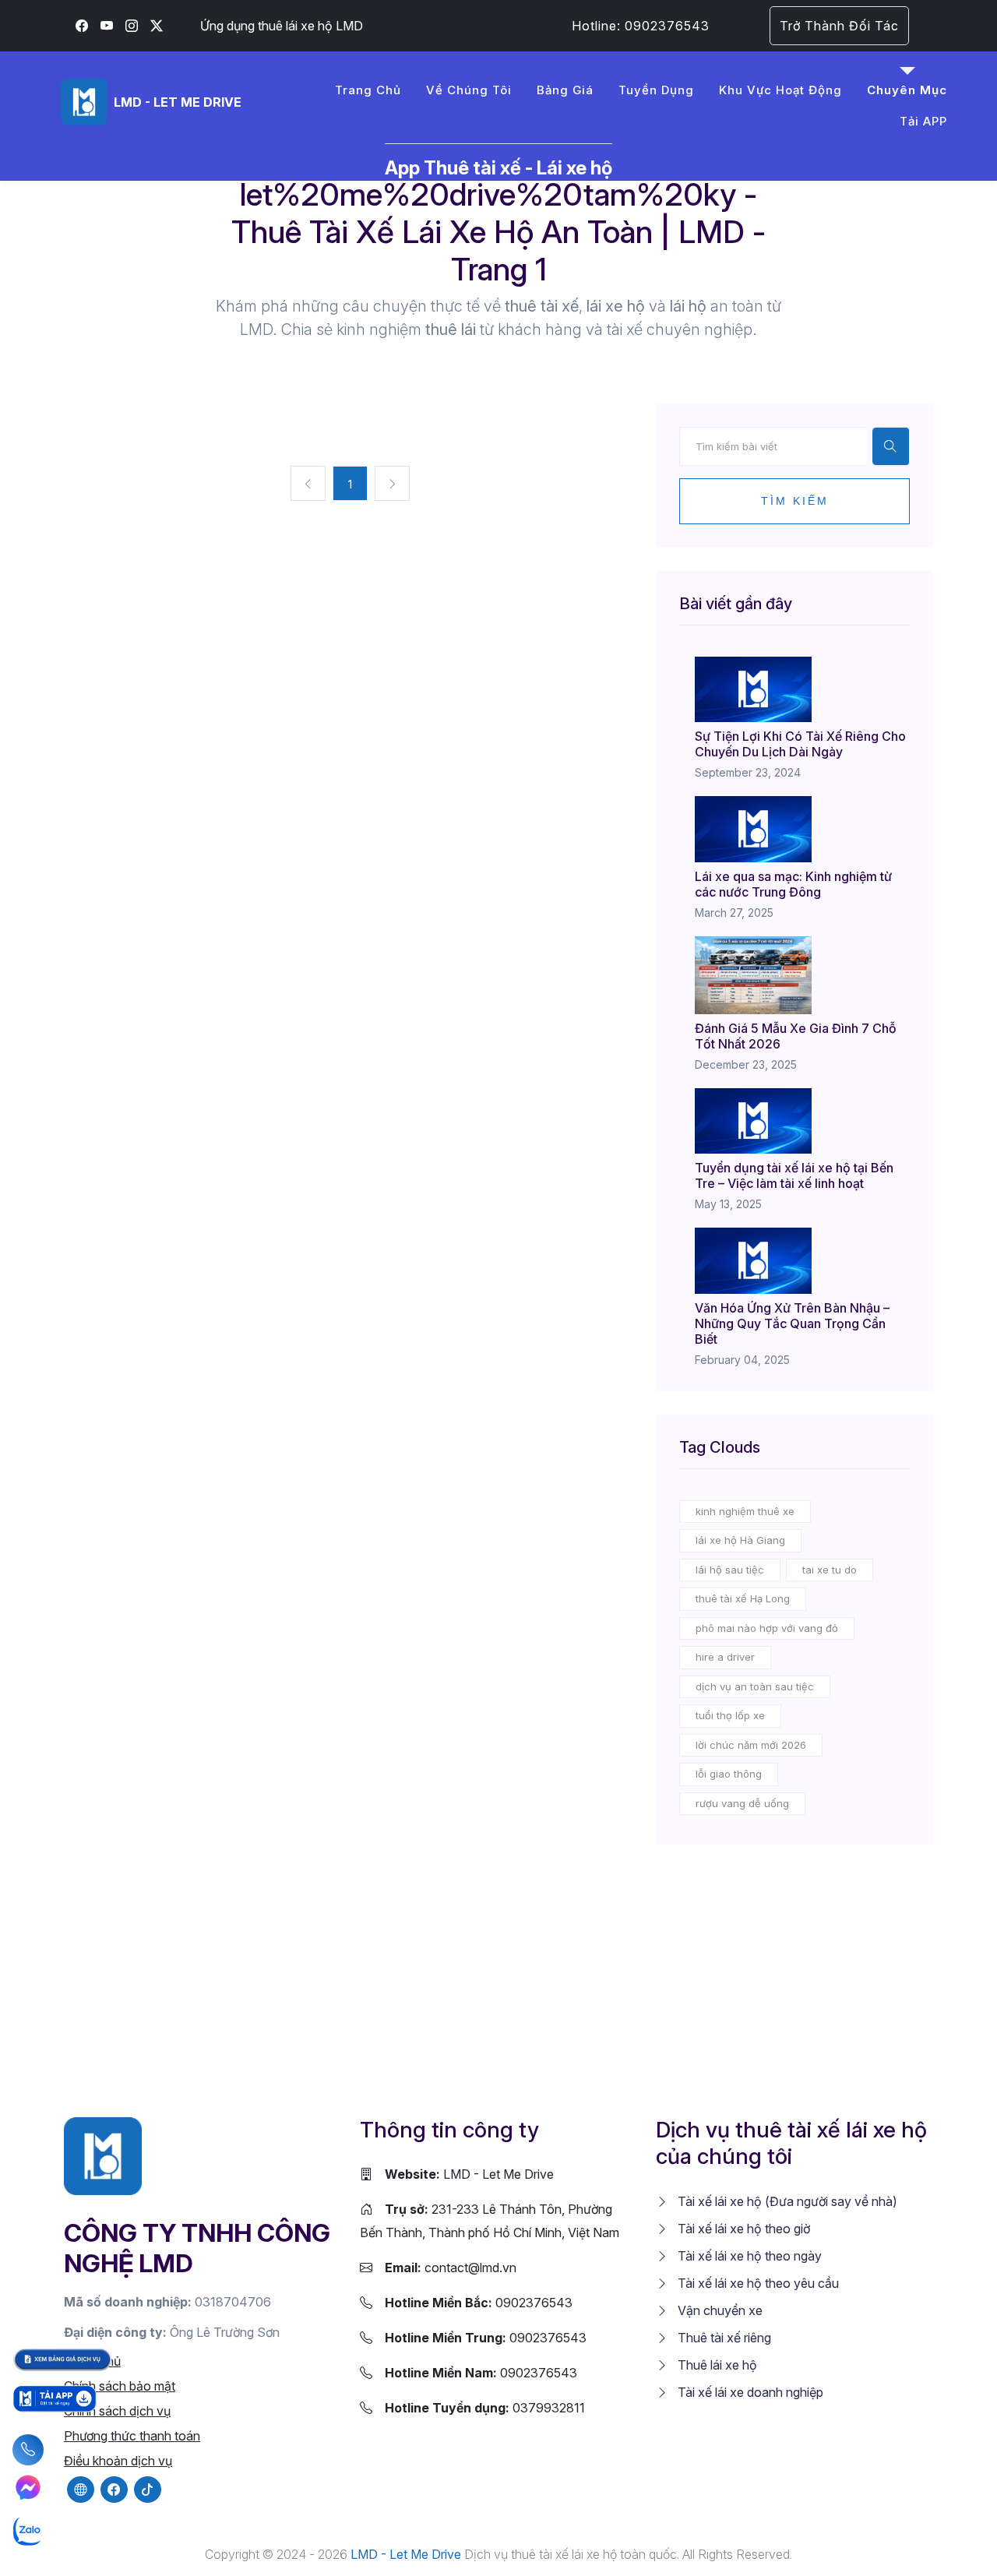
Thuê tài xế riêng (723, 2338)
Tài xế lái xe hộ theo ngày (748, 2256)
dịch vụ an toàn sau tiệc (755, 1686)
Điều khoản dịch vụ (118, 2461)
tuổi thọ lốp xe (730, 1715)
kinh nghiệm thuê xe (745, 1511)
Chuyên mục (907, 90)
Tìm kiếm (795, 501)
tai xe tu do (830, 1570)
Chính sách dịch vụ (117, 2411)
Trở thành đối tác (839, 26)
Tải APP (923, 121)
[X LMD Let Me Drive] (157, 26)
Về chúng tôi (469, 90)
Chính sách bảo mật (120, 2386)
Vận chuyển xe (719, 2310)
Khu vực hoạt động (780, 90)
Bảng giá (565, 90)
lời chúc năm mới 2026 (751, 1745)
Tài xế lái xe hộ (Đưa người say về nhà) (786, 2201)
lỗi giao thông (729, 1774)
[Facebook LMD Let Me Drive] (82, 26)
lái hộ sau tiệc (730, 1570)
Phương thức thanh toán (132, 2436)
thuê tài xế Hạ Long (743, 1598)
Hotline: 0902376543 (641, 26)
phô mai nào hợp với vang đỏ (767, 1628)
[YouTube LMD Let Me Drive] (107, 26)
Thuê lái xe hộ (716, 2365)
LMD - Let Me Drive (469, 2174)
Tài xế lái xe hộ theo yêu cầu (757, 2283)
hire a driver (725, 1657)
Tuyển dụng (656, 90)
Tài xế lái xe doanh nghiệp (749, 2392)
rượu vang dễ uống (742, 1803)
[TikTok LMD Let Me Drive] (148, 2490)
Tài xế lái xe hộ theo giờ (742, 2229)
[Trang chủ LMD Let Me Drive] (103, 2155)
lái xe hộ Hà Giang (740, 1540)
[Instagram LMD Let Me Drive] (132, 26)
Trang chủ (368, 90)
